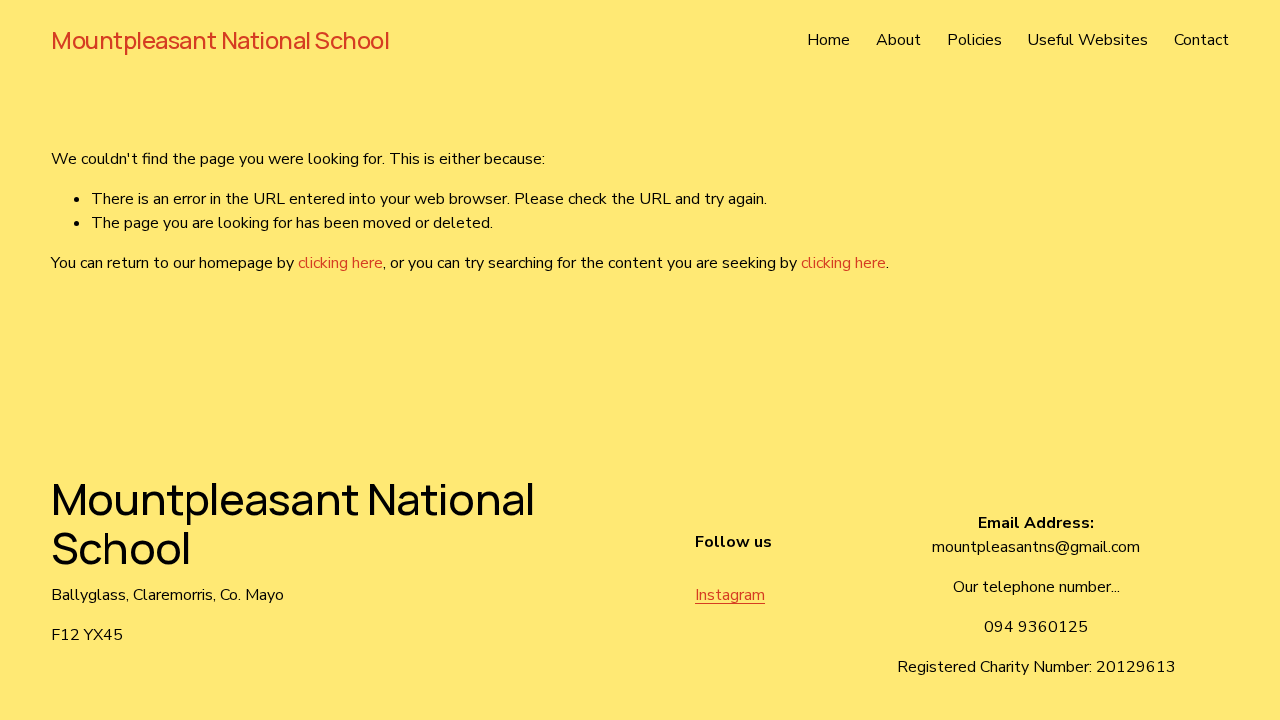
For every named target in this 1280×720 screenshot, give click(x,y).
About (898, 40)
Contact (1201, 40)
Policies (974, 40)
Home (828, 40)
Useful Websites (1087, 40)
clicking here (340, 263)
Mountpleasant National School (220, 40)
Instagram (730, 595)
